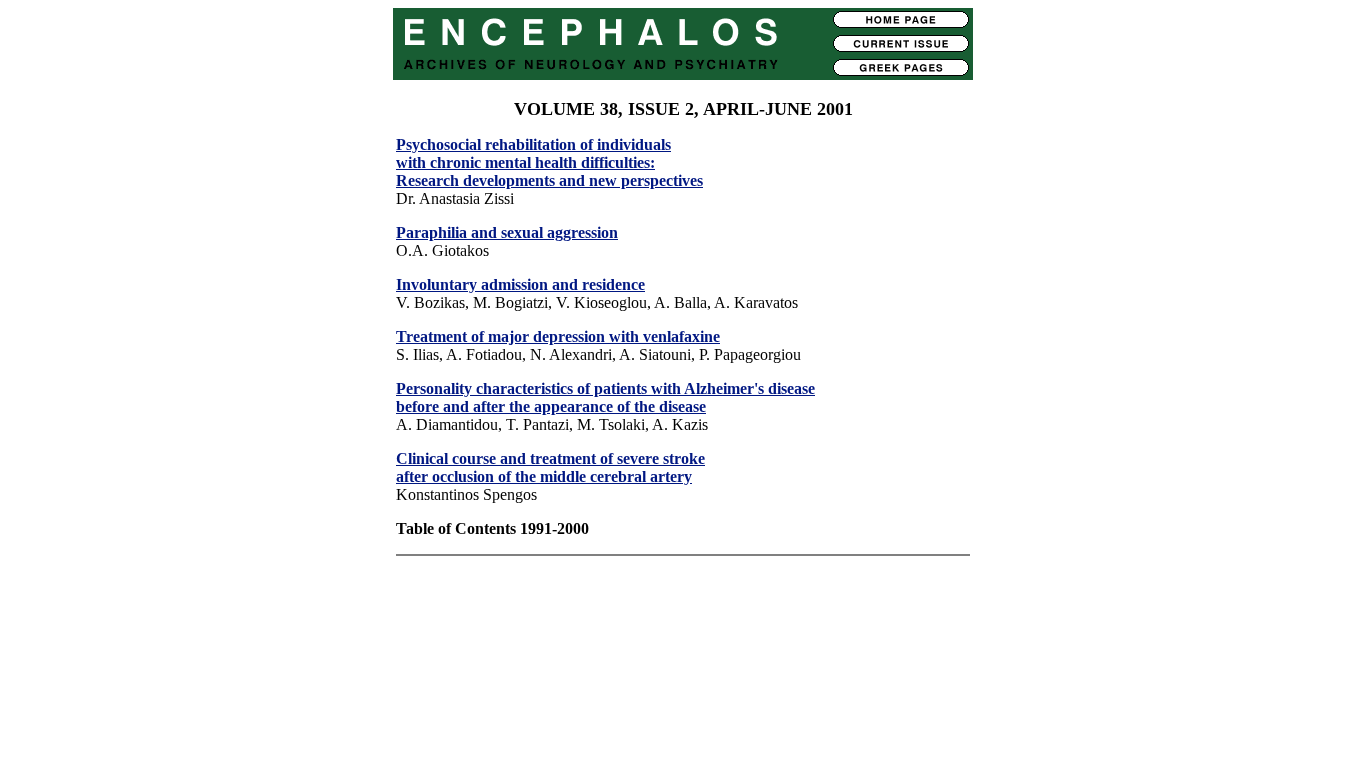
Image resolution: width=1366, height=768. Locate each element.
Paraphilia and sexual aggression (507, 232)
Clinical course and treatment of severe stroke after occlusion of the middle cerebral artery (550, 467)
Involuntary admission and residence (520, 284)
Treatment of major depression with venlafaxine (558, 336)
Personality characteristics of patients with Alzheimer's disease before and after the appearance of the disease (605, 397)
